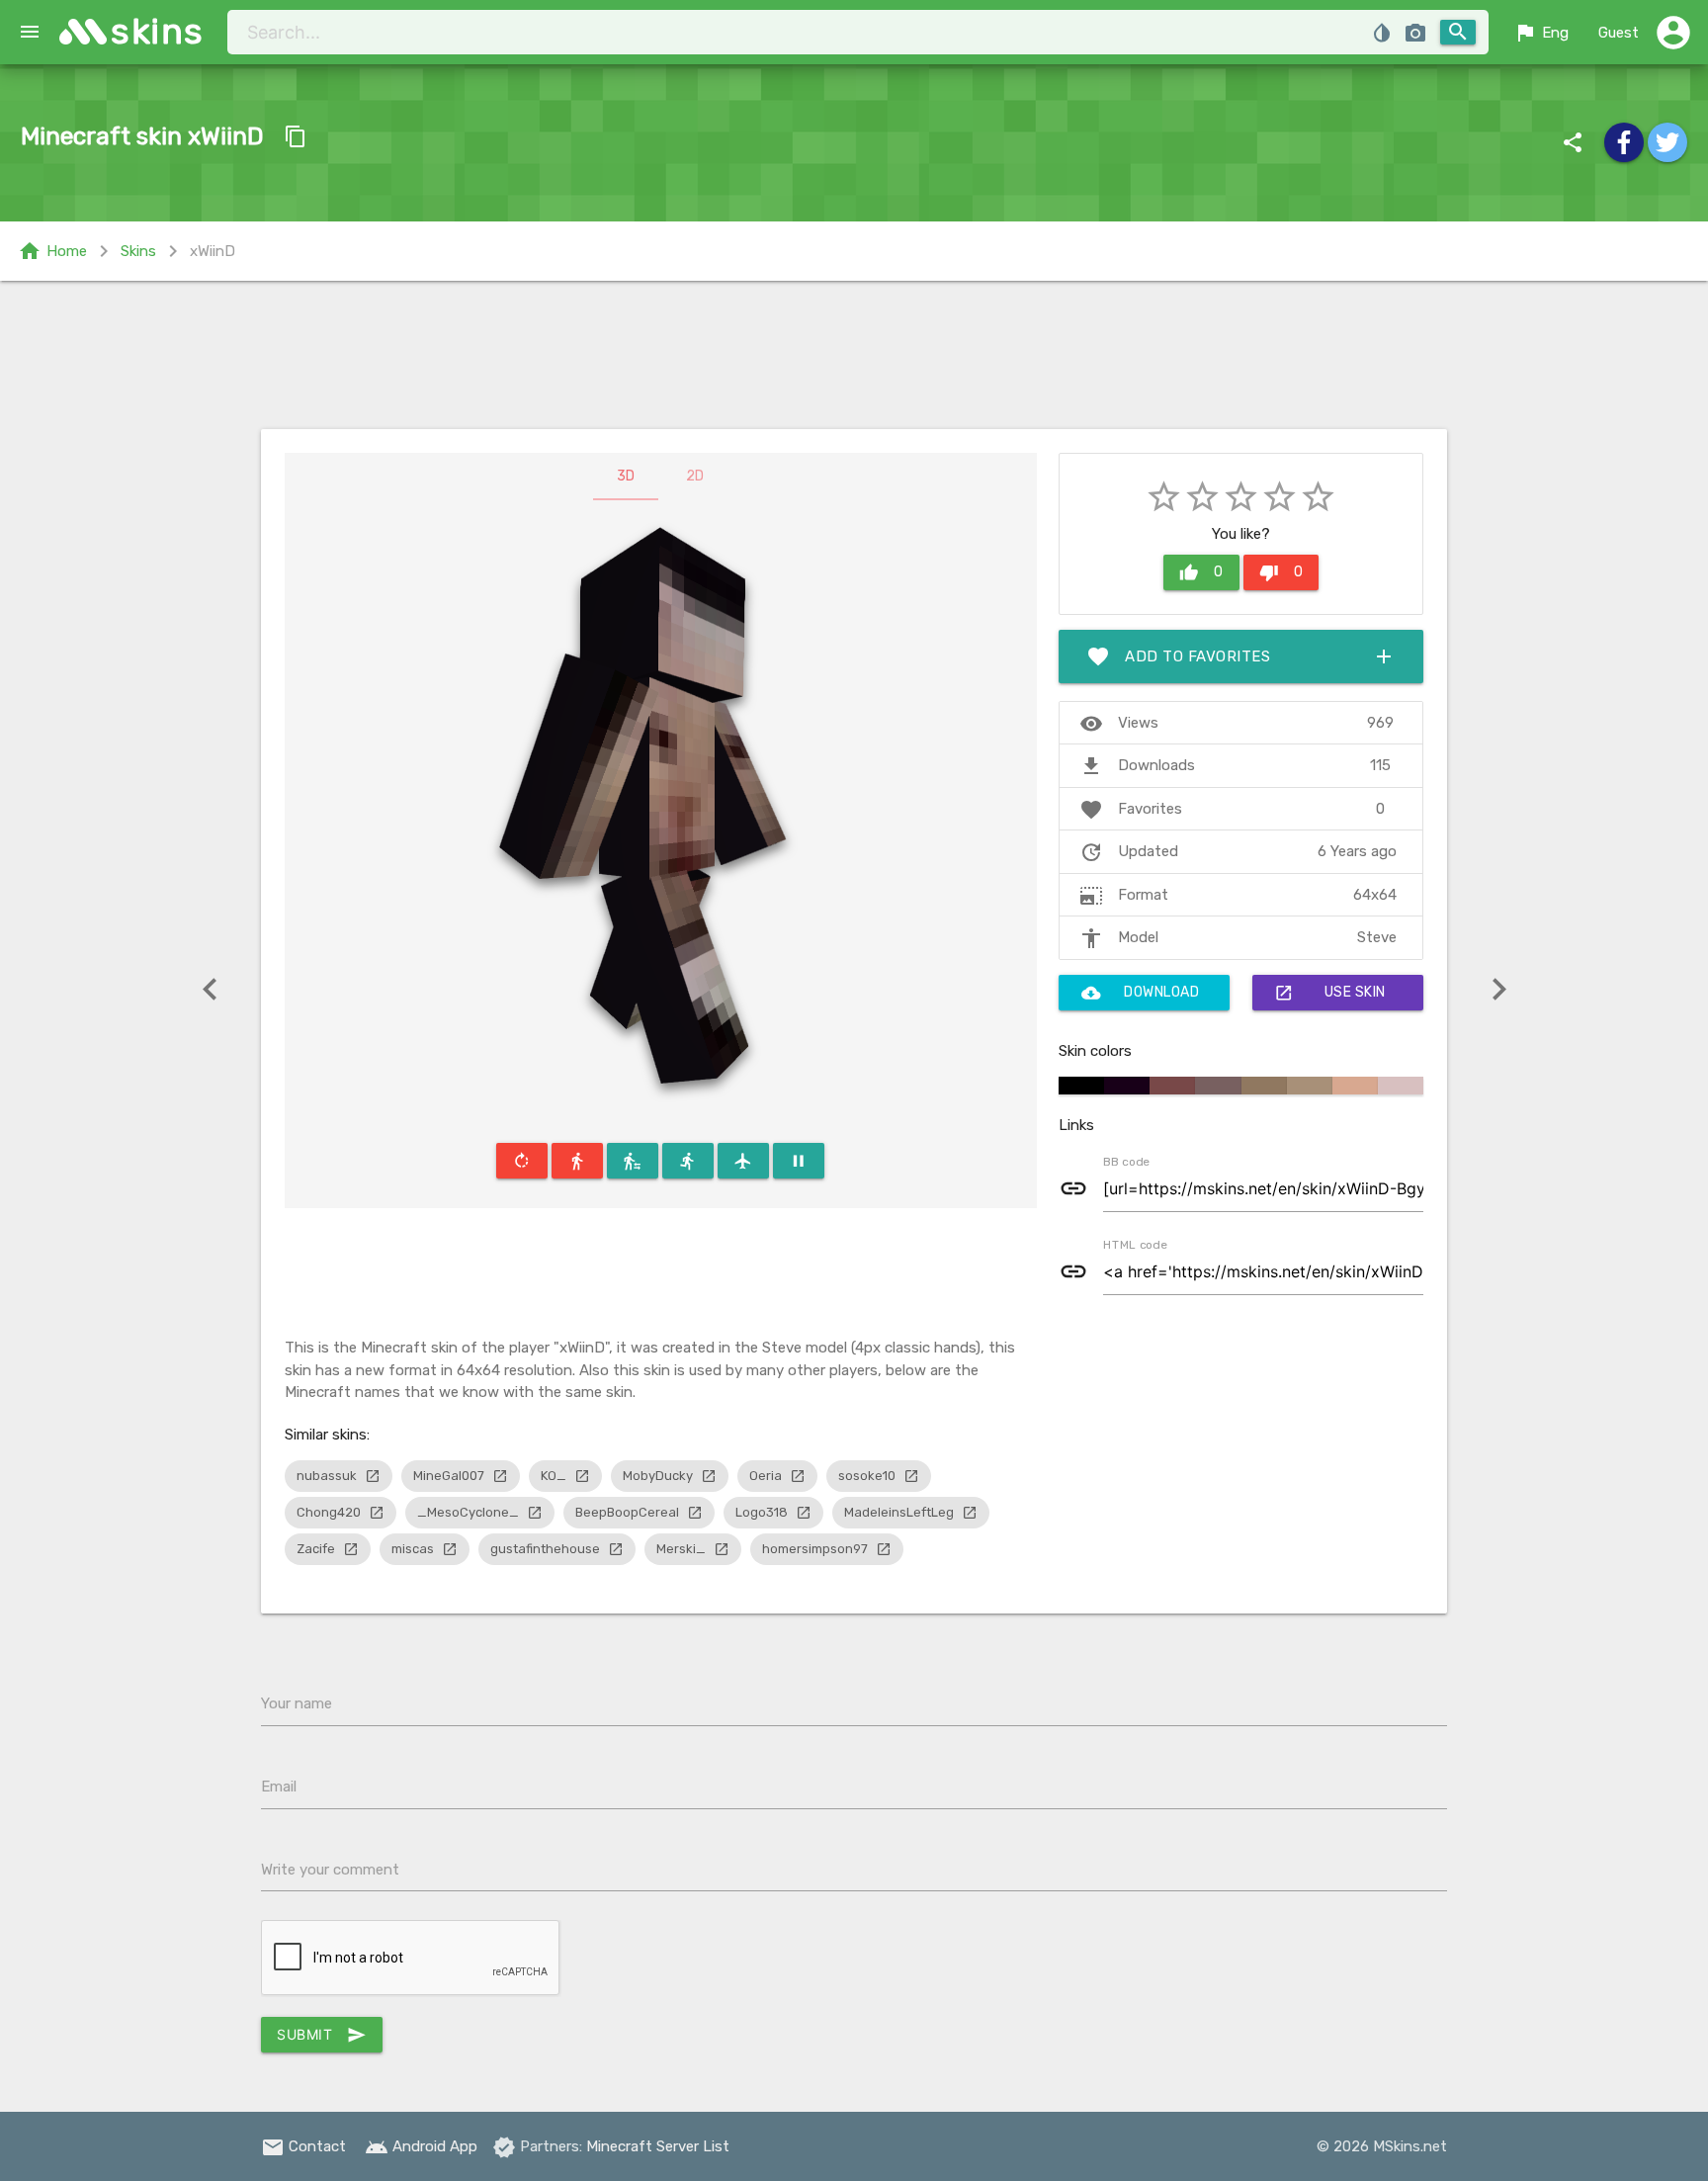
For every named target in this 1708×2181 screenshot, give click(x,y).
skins (158, 31)
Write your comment (330, 1870)
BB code (1126, 1161)
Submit (322, 2035)
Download (1141, 993)
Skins (138, 251)
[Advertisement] (854, 355)
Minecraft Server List (658, 2146)
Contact (303, 2146)
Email (279, 1787)
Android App (421, 2146)
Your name (297, 1703)
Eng (1541, 33)
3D (626, 476)
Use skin (1330, 993)
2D (695, 476)
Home (52, 251)
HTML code (1135, 1244)
